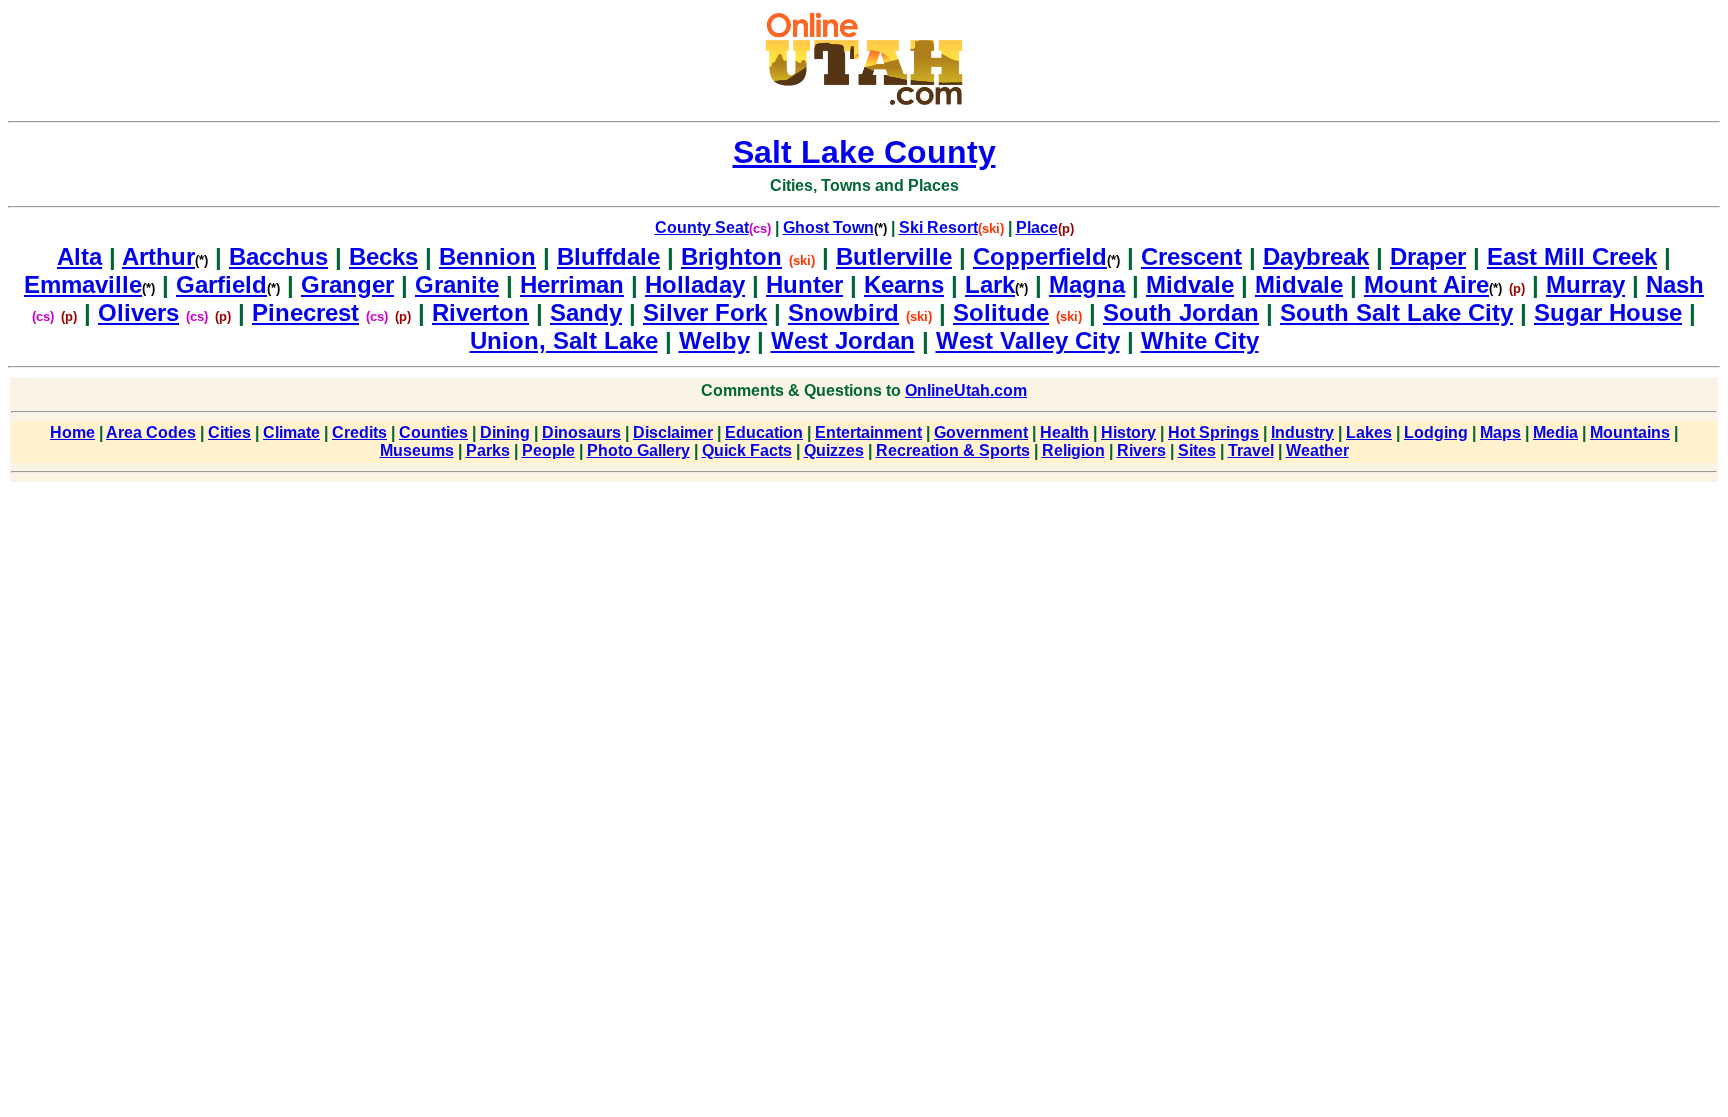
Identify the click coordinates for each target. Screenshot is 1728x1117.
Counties (433, 432)
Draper (1428, 256)
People (548, 450)
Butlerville (894, 256)
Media (1555, 432)
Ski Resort (938, 227)
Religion (1073, 450)
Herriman (572, 284)
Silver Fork (705, 312)
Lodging (1436, 432)
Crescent (1191, 256)
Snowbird (843, 312)
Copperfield (1046, 256)
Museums (417, 450)
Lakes (1369, 432)
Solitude (1001, 312)
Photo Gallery (638, 450)
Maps (1500, 432)
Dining (505, 432)
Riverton (480, 312)
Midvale (1190, 284)
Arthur (165, 256)
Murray (1585, 284)
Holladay (695, 284)
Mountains (1630, 432)
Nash (1675, 284)
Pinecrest (305, 312)
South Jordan (1181, 312)
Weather (1317, 450)
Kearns (904, 284)
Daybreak (1316, 256)
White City (1200, 340)
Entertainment (868, 432)
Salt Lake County (864, 152)
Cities (229, 432)
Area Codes (151, 432)
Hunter (804, 284)
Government (981, 432)
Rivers (1141, 450)
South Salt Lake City (1396, 312)
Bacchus (278, 256)
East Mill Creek (1572, 256)
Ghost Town (828, 227)
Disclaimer (673, 432)
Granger (347, 284)
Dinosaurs (581, 432)
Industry (1302, 432)
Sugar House (1608, 312)
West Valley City (1028, 340)
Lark (996, 284)
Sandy (586, 312)
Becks (383, 256)
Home (72, 432)
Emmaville (89, 284)
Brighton (731, 256)
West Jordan (843, 340)
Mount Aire (1433, 284)
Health (1064, 432)
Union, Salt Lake (564, 340)
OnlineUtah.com (966, 390)
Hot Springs (1213, 432)
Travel (1251, 450)
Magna (1087, 284)
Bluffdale (608, 256)
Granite (457, 284)
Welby (714, 340)
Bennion (487, 256)
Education (764, 432)
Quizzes (834, 450)
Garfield (228, 284)
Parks (488, 450)
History (1128, 432)
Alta (79, 256)
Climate (291, 432)
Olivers (138, 312)
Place (1037, 227)
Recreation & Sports (953, 450)
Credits (359, 432)
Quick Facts (747, 450)
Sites (1197, 450)
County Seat (702, 227)
